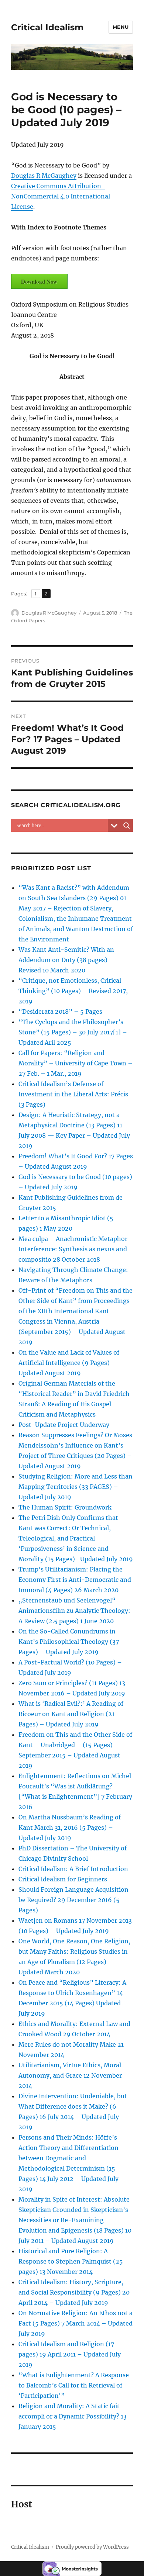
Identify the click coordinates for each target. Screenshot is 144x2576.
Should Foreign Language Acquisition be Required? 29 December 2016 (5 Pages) (73, 1900)
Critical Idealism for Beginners (63, 1879)
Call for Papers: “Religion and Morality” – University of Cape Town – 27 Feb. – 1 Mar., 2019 (76, 1063)
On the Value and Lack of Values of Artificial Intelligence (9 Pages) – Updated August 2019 (69, 1363)
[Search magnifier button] (127, 826)
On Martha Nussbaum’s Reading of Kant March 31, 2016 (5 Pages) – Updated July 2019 (70, 1828)
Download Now (39, 281)
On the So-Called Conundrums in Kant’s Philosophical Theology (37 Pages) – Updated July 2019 (69, 1642)
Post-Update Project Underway (64, 1425)
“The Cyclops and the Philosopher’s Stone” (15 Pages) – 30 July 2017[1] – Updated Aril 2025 (73, 1032)
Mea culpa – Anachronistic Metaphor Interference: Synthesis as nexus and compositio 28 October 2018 (73, 1249)
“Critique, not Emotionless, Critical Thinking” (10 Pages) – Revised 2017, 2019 (73, 991)
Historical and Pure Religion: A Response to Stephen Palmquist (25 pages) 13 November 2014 (71, 2261)
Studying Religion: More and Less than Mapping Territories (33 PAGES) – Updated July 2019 (76, 1487)
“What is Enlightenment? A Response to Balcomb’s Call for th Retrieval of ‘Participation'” (74, 2385)
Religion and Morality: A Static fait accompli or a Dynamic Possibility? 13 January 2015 (73, 2416)
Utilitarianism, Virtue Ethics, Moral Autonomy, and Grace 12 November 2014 (70, 2075)
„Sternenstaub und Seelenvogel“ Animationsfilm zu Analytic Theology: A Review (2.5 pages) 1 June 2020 (74, 1611)
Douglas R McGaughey (44, 176)
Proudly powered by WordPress (92, 2547)
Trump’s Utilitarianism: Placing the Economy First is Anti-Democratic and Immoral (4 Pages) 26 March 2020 (75, 1580)
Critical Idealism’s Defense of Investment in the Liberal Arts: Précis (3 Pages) (73, 1094)
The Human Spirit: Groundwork (65, 1507)
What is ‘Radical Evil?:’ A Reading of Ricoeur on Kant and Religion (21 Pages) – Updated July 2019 (71, 1714)
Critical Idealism (47, 27)
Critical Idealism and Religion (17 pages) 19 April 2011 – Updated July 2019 (70, 2354)
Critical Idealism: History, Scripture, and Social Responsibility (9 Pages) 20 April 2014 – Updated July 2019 (74, 2292)
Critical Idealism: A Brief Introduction (73, 1869)
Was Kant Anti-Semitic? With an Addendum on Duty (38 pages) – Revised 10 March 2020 (66, 960)
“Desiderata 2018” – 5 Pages (60, 1012)
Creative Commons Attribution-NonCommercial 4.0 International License (61, 196)
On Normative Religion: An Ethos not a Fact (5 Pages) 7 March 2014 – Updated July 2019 (76, 2323)
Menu (121, 27)
